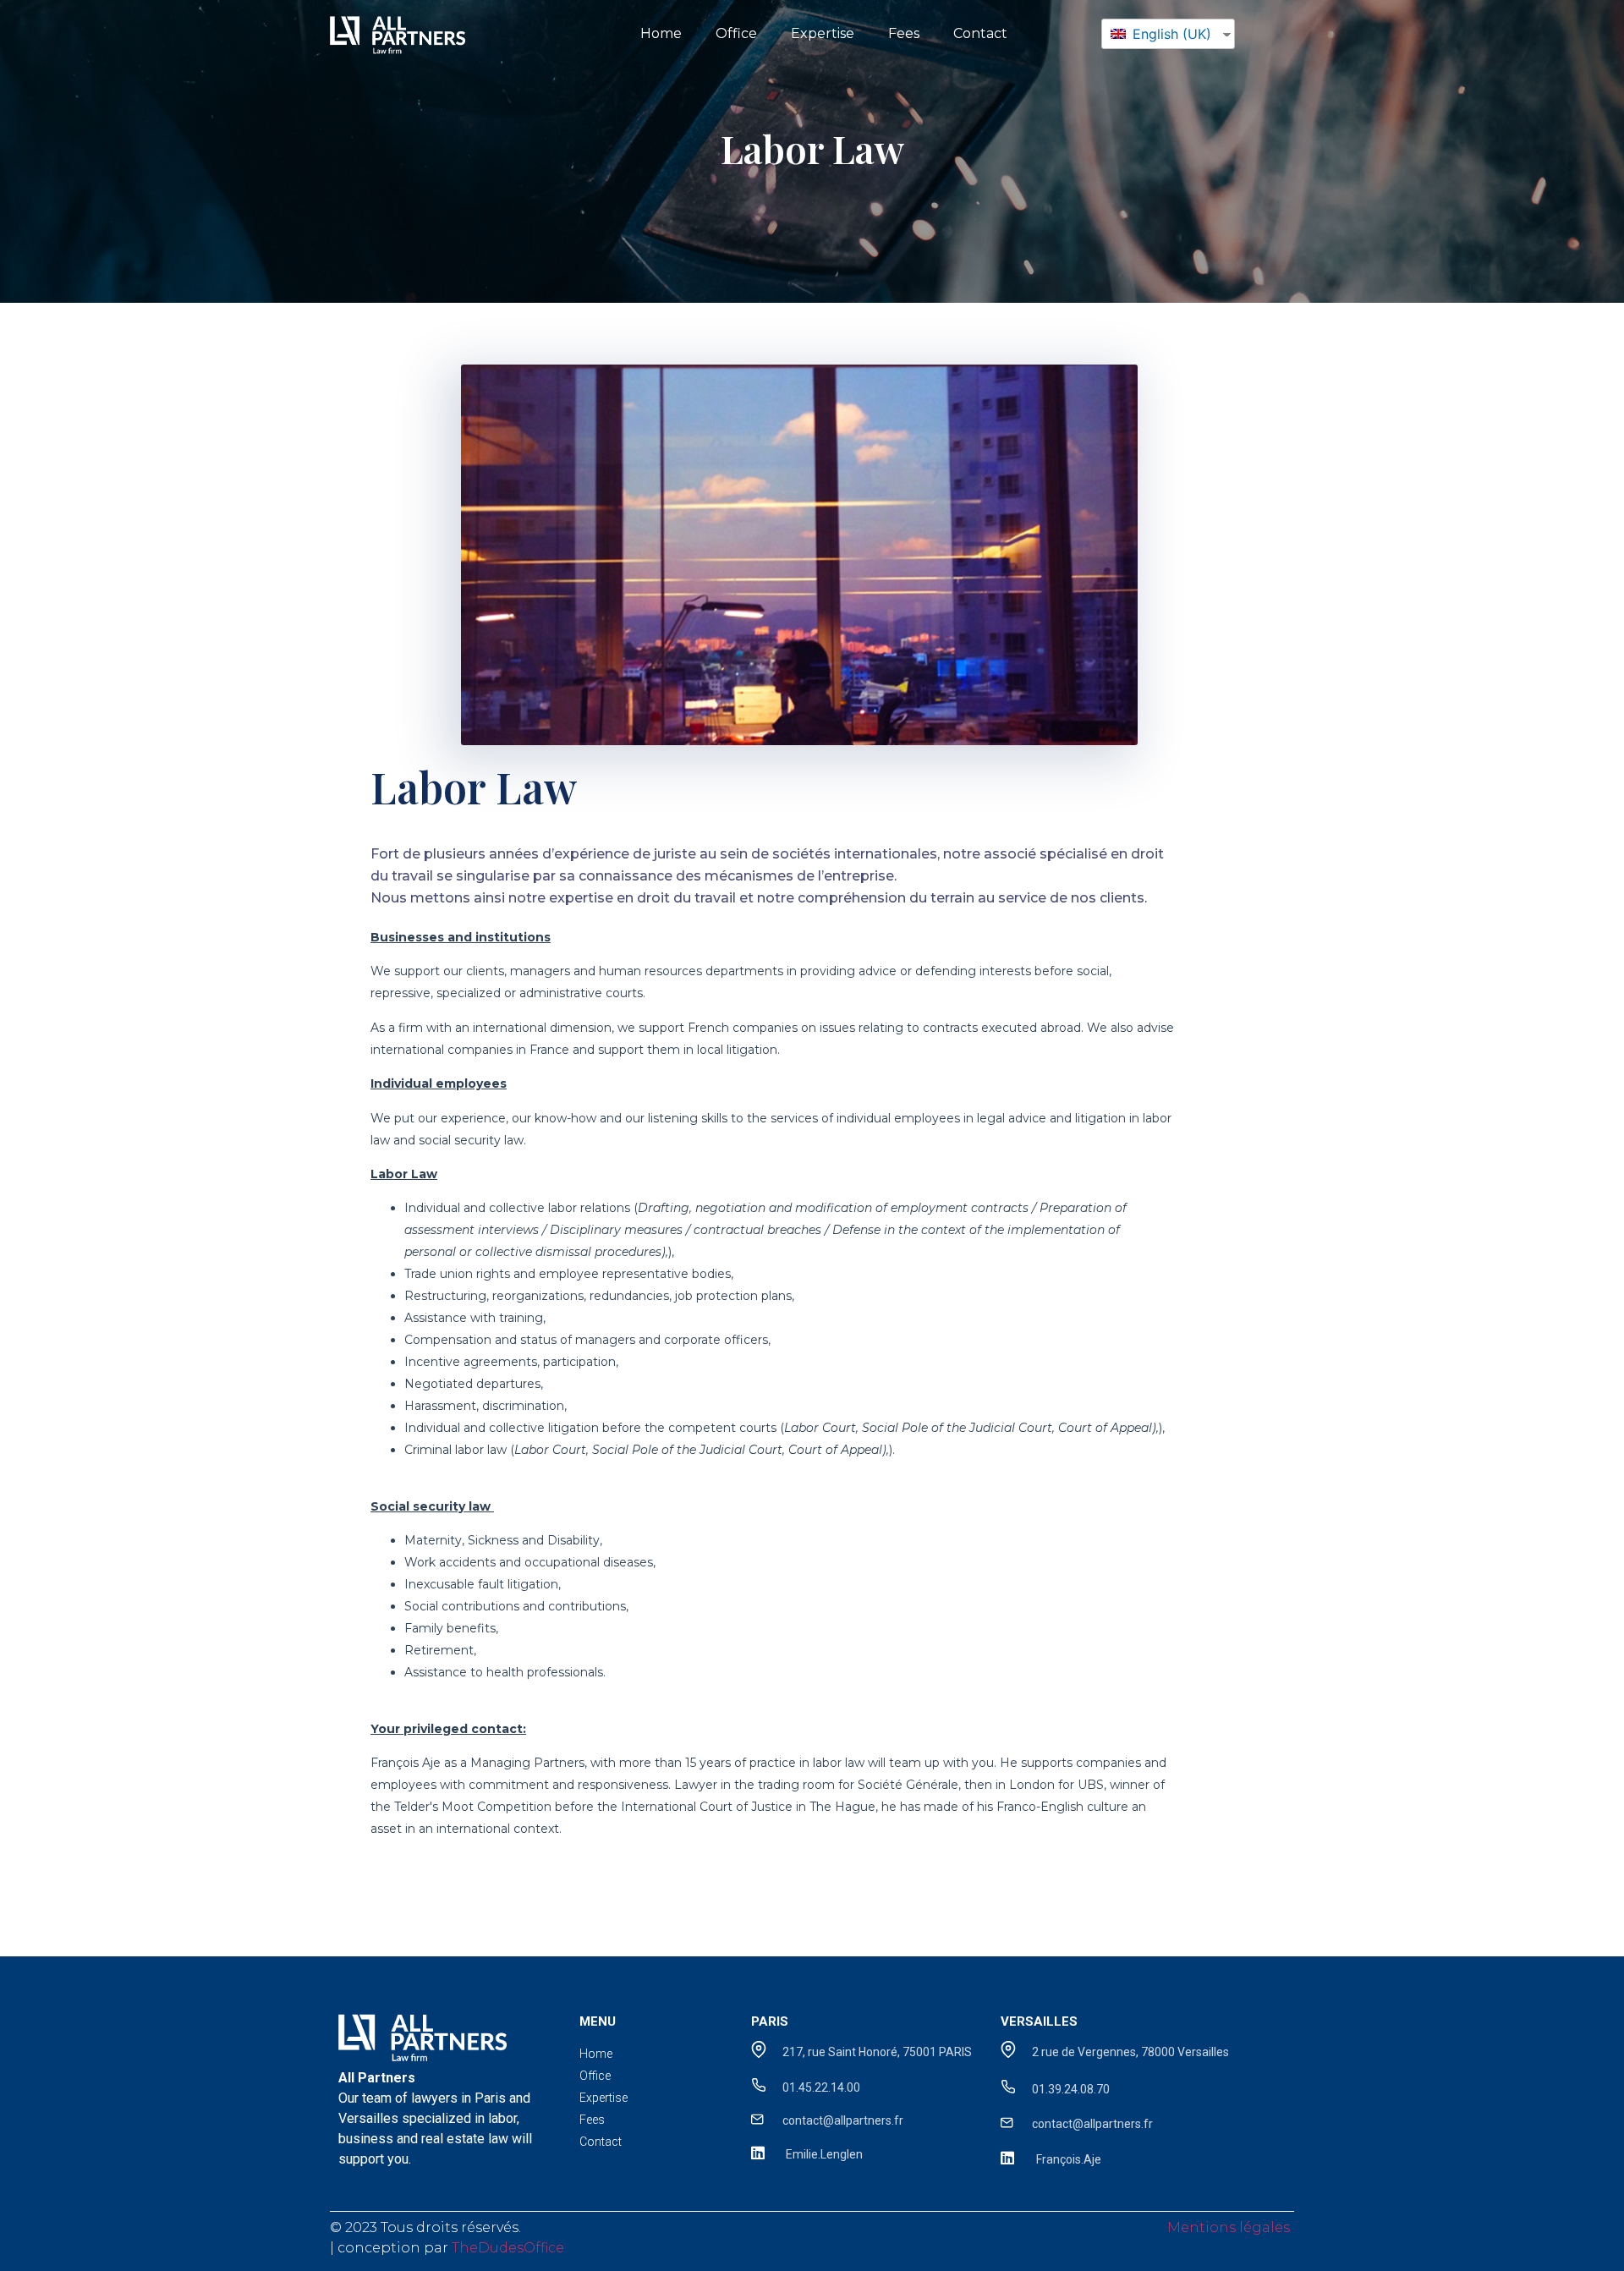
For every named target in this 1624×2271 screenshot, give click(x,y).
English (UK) (1170, 34)
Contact (980, 33)
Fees (904, 33)
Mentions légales (1229, 2227)
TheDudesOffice (508, 2248)
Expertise (823, 33)
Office (736, 33)
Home (661, 33)
